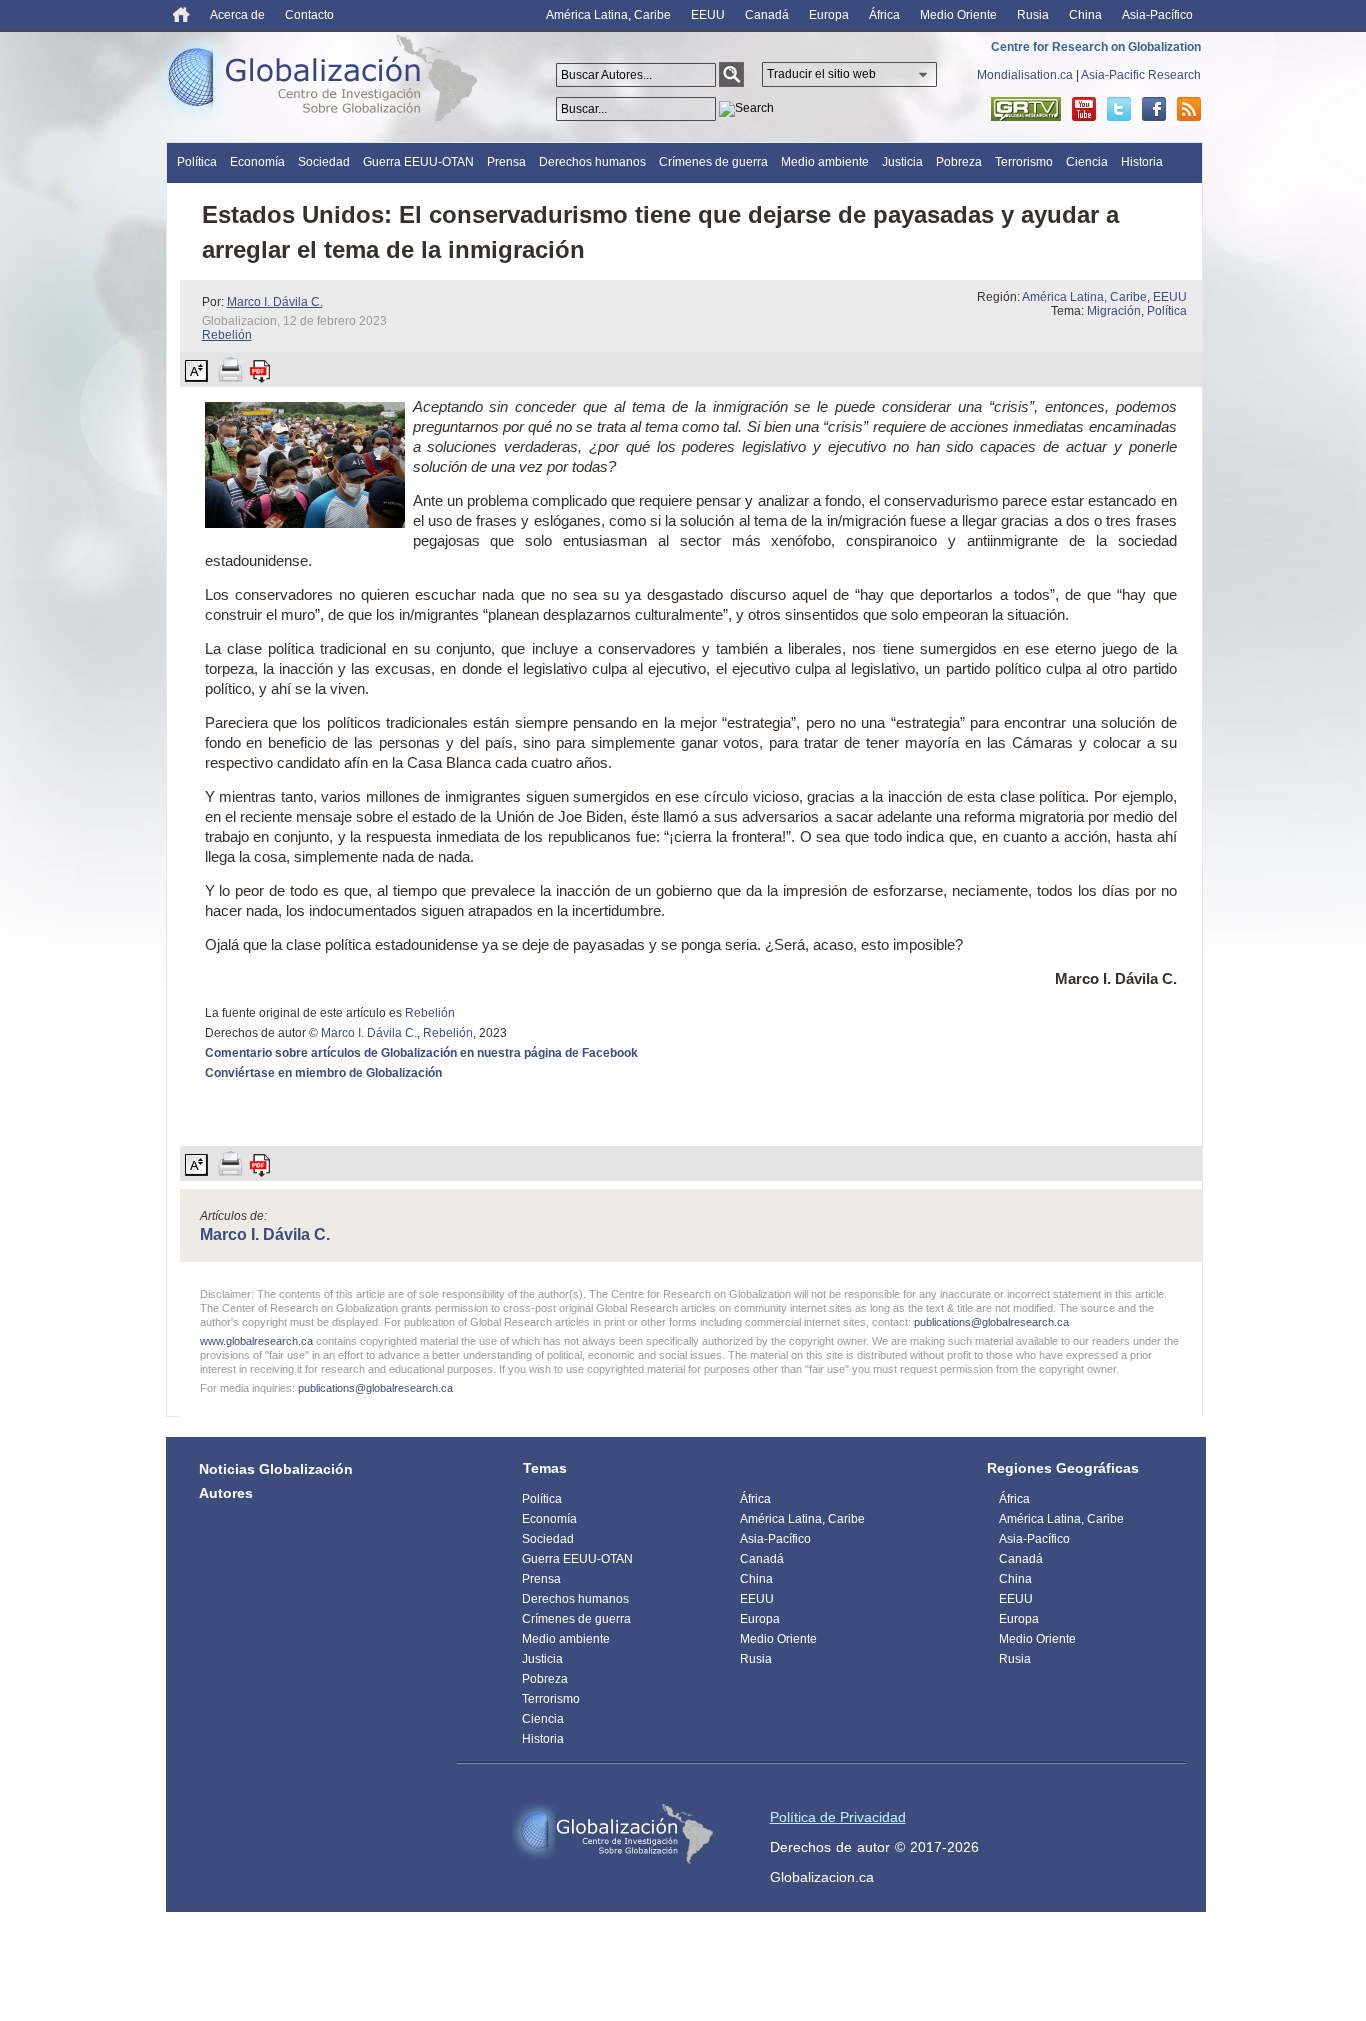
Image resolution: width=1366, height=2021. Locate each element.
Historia (1142, 162)
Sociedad (324, 162)
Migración (1114, 311)
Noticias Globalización (276, 1469)
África (884, 15)
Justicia (902, 162)
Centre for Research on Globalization (1096, 47)
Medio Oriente (958, 15)
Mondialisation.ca (1025, 75)
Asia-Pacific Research (1141, 75)
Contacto (309, 15)
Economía (257, 162)
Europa (829, 15)
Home (181, 14)
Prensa (506, 162)
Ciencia (1087, 162)
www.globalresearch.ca (256, 1341)
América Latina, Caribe (608, 15)
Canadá (767, 15)
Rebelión (227, 335)
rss (1189, 109)
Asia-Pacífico (1157, 15)
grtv (1026, 109)
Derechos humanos (592, 162)
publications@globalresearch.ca (991, 1322)
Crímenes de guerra (713, 162)
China (1085, 15)
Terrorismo (1024, 162)
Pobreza (959, 162)
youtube (1084, 109)
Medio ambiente (825, 162)
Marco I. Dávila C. (275, 302)
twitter (1119, 109)
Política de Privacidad (838, 1817)
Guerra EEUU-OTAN (418, 162)
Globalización (327, 82)
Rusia (1033, 15)
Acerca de (237, 15)
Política (197, 162)
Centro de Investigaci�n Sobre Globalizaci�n (613, 1834)
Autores (226, 1493)
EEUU (708, 15)
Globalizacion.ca (822, 1877)
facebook (1154, 109)
